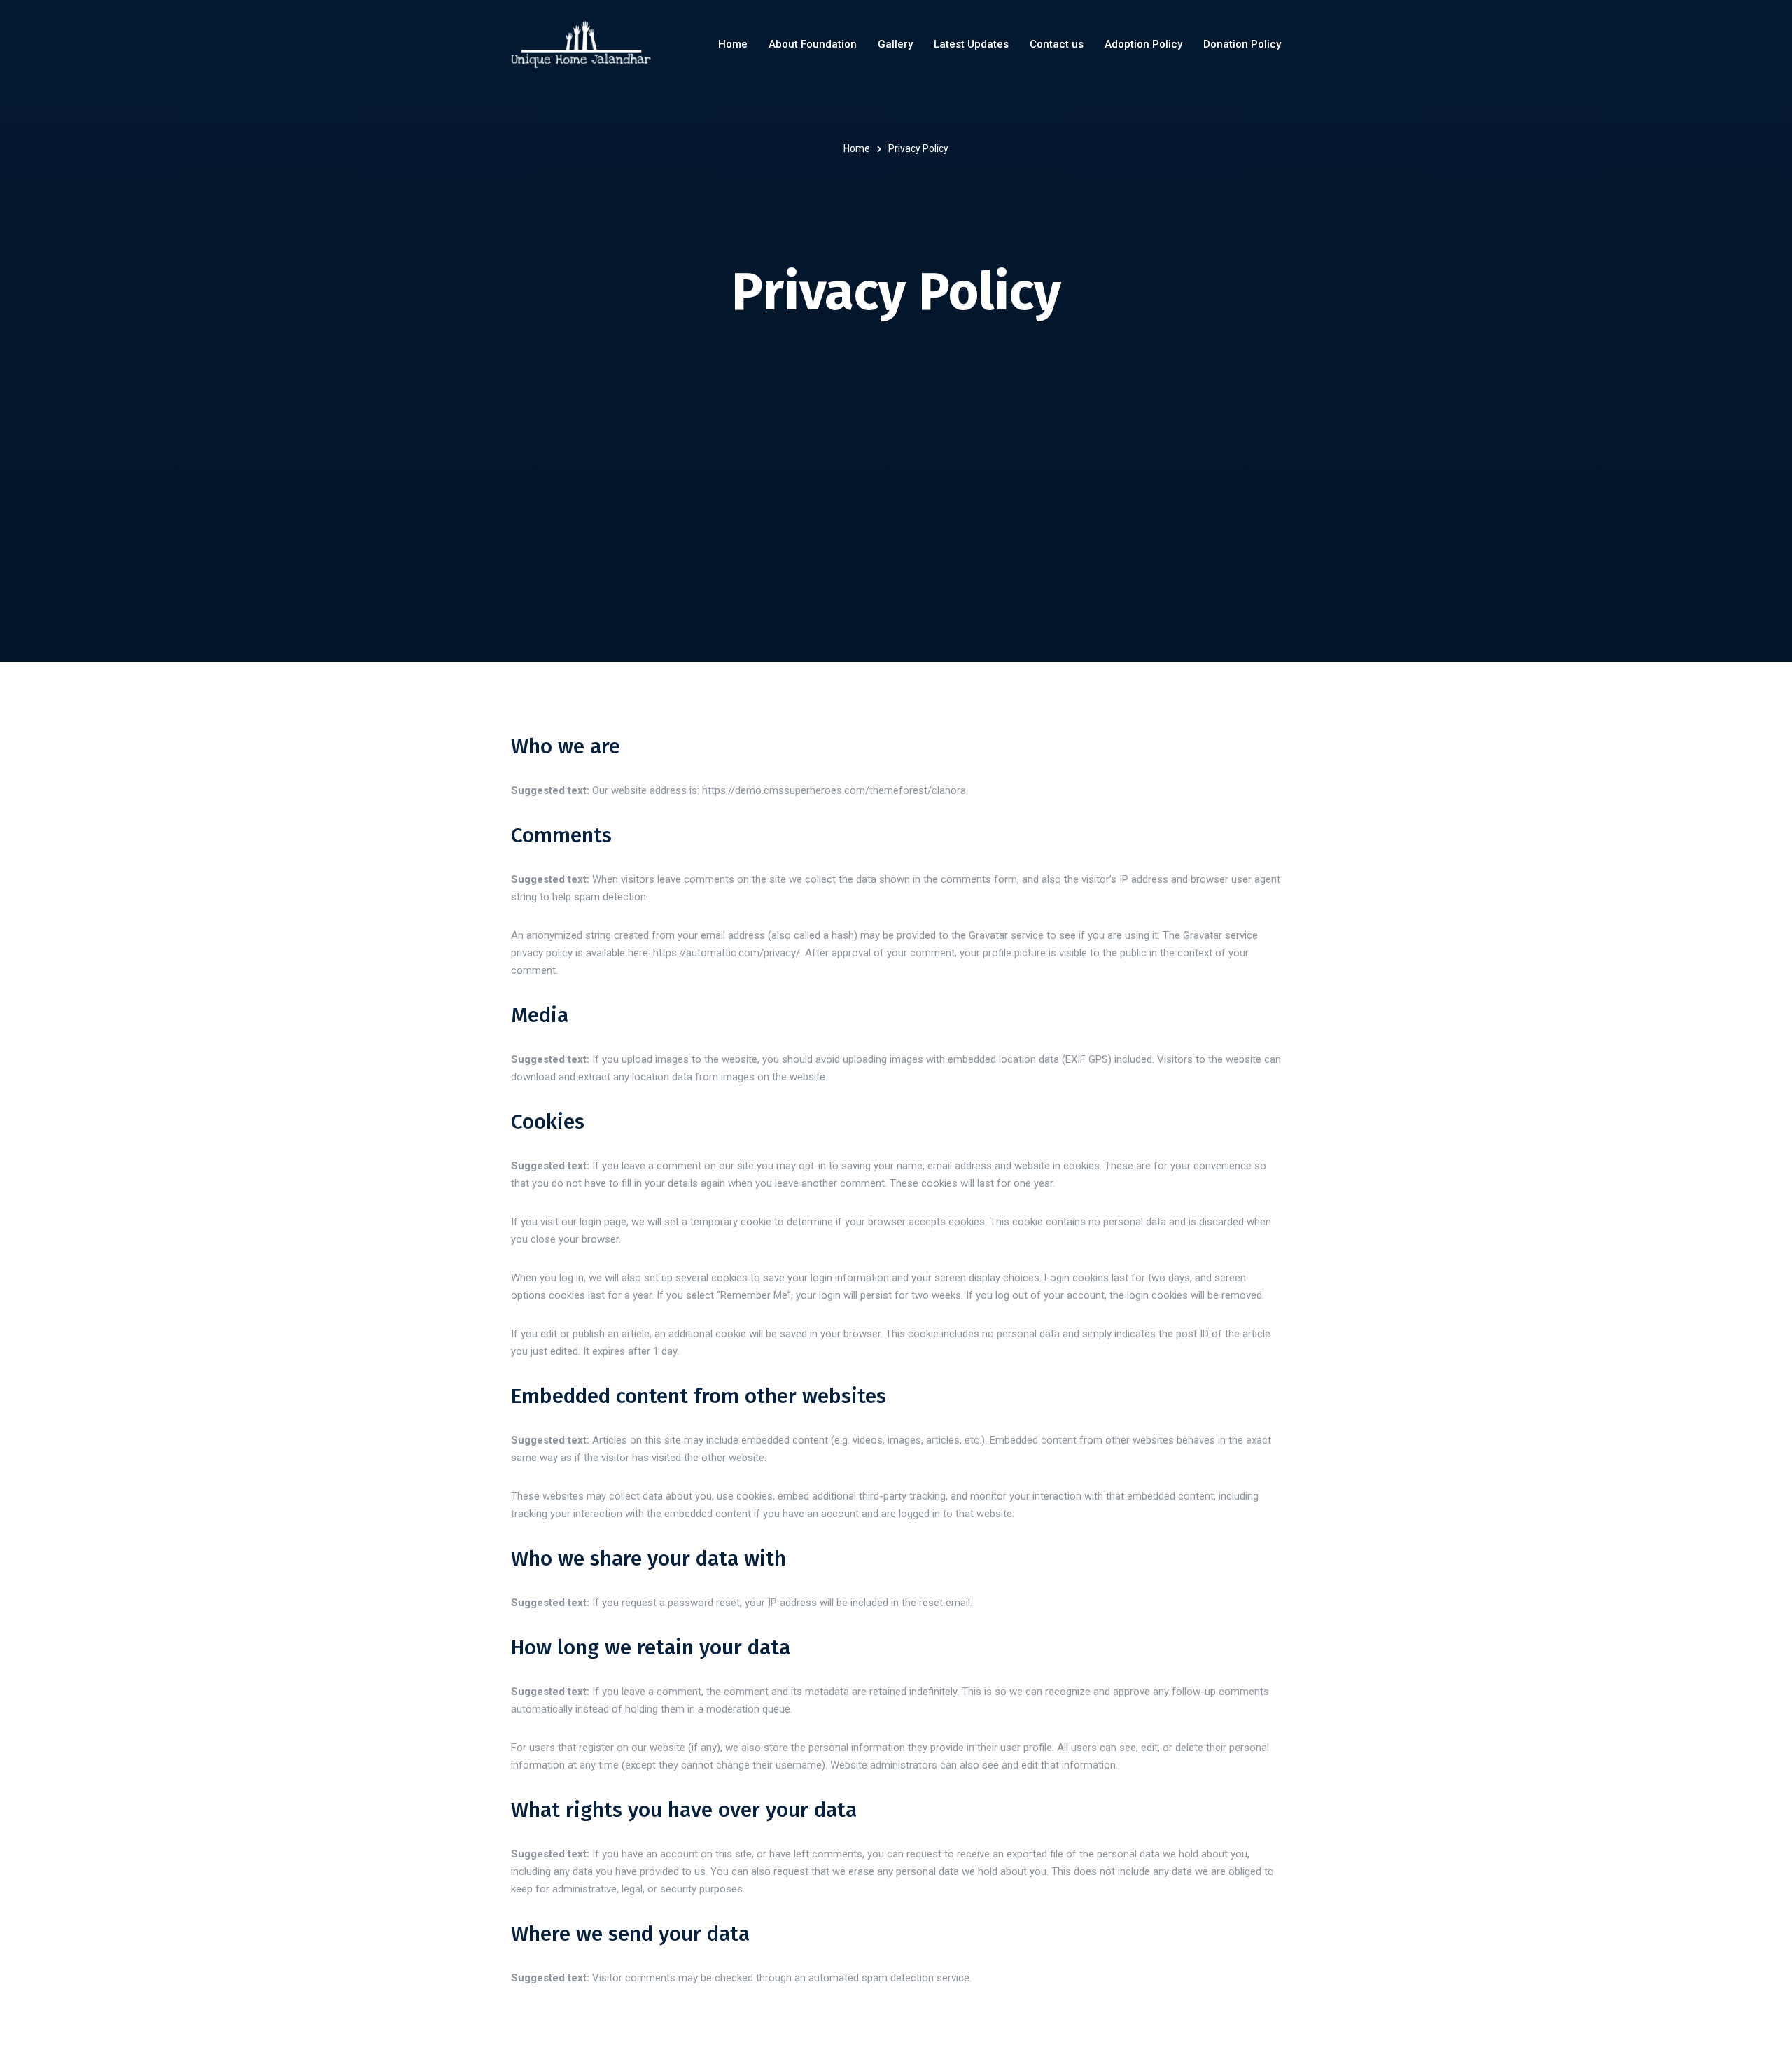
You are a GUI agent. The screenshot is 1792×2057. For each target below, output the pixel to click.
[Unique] (581, 44)
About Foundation (813, 44)
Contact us (1057, 44)
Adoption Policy (1143, 44)
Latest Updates (971, 44)
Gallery (895, 44)
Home (733, 44)
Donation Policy (1242, 44)
